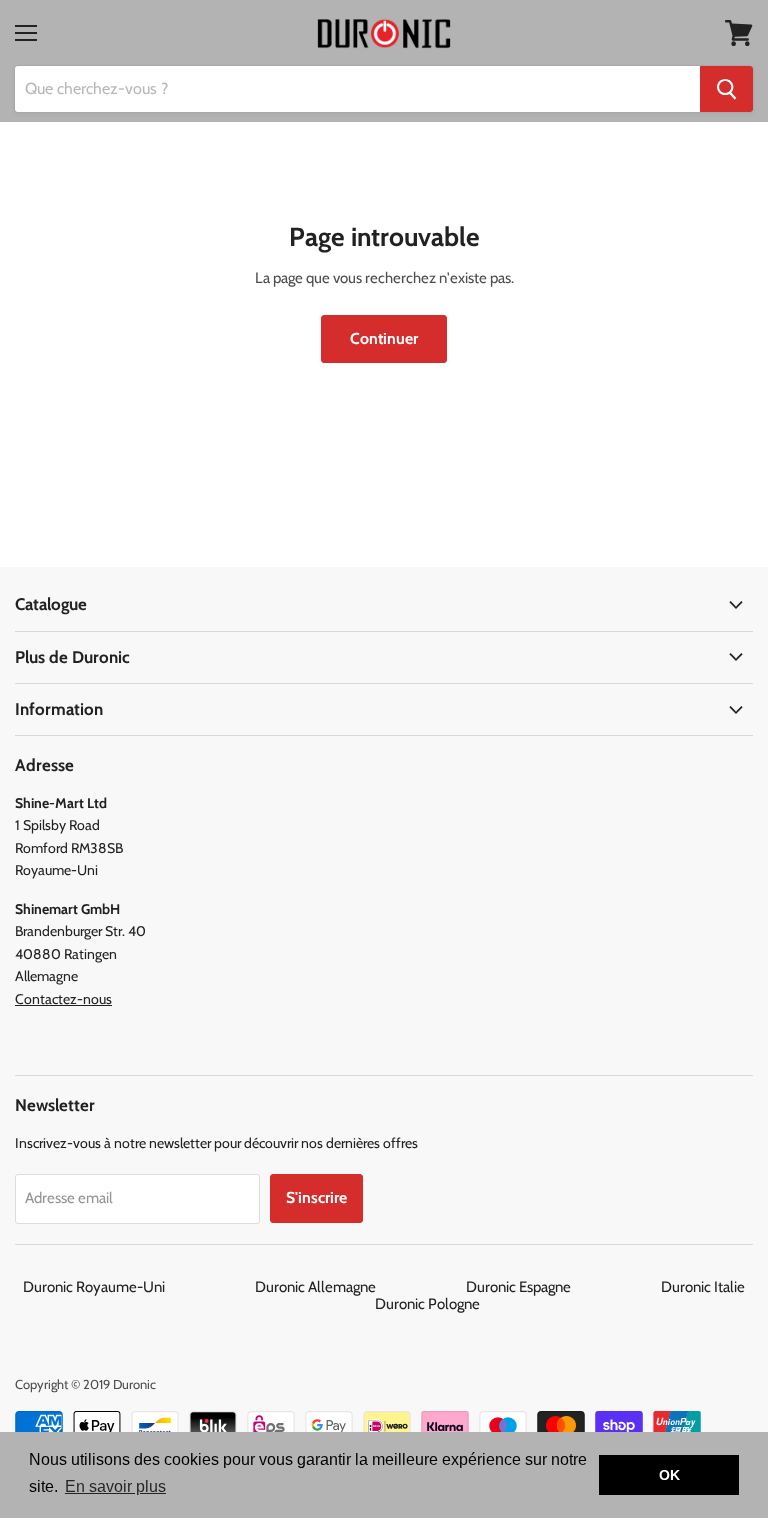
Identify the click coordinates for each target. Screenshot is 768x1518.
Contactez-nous (63, 999)
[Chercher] (726, 89)
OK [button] (669, 1475)
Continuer (384, 338)
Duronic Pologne (427, 1304)
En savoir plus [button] (115, 1486)
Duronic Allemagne (359, 1287)
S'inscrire (316, 1197)
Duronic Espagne (562, 1287)
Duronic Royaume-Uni (137, 1287)
